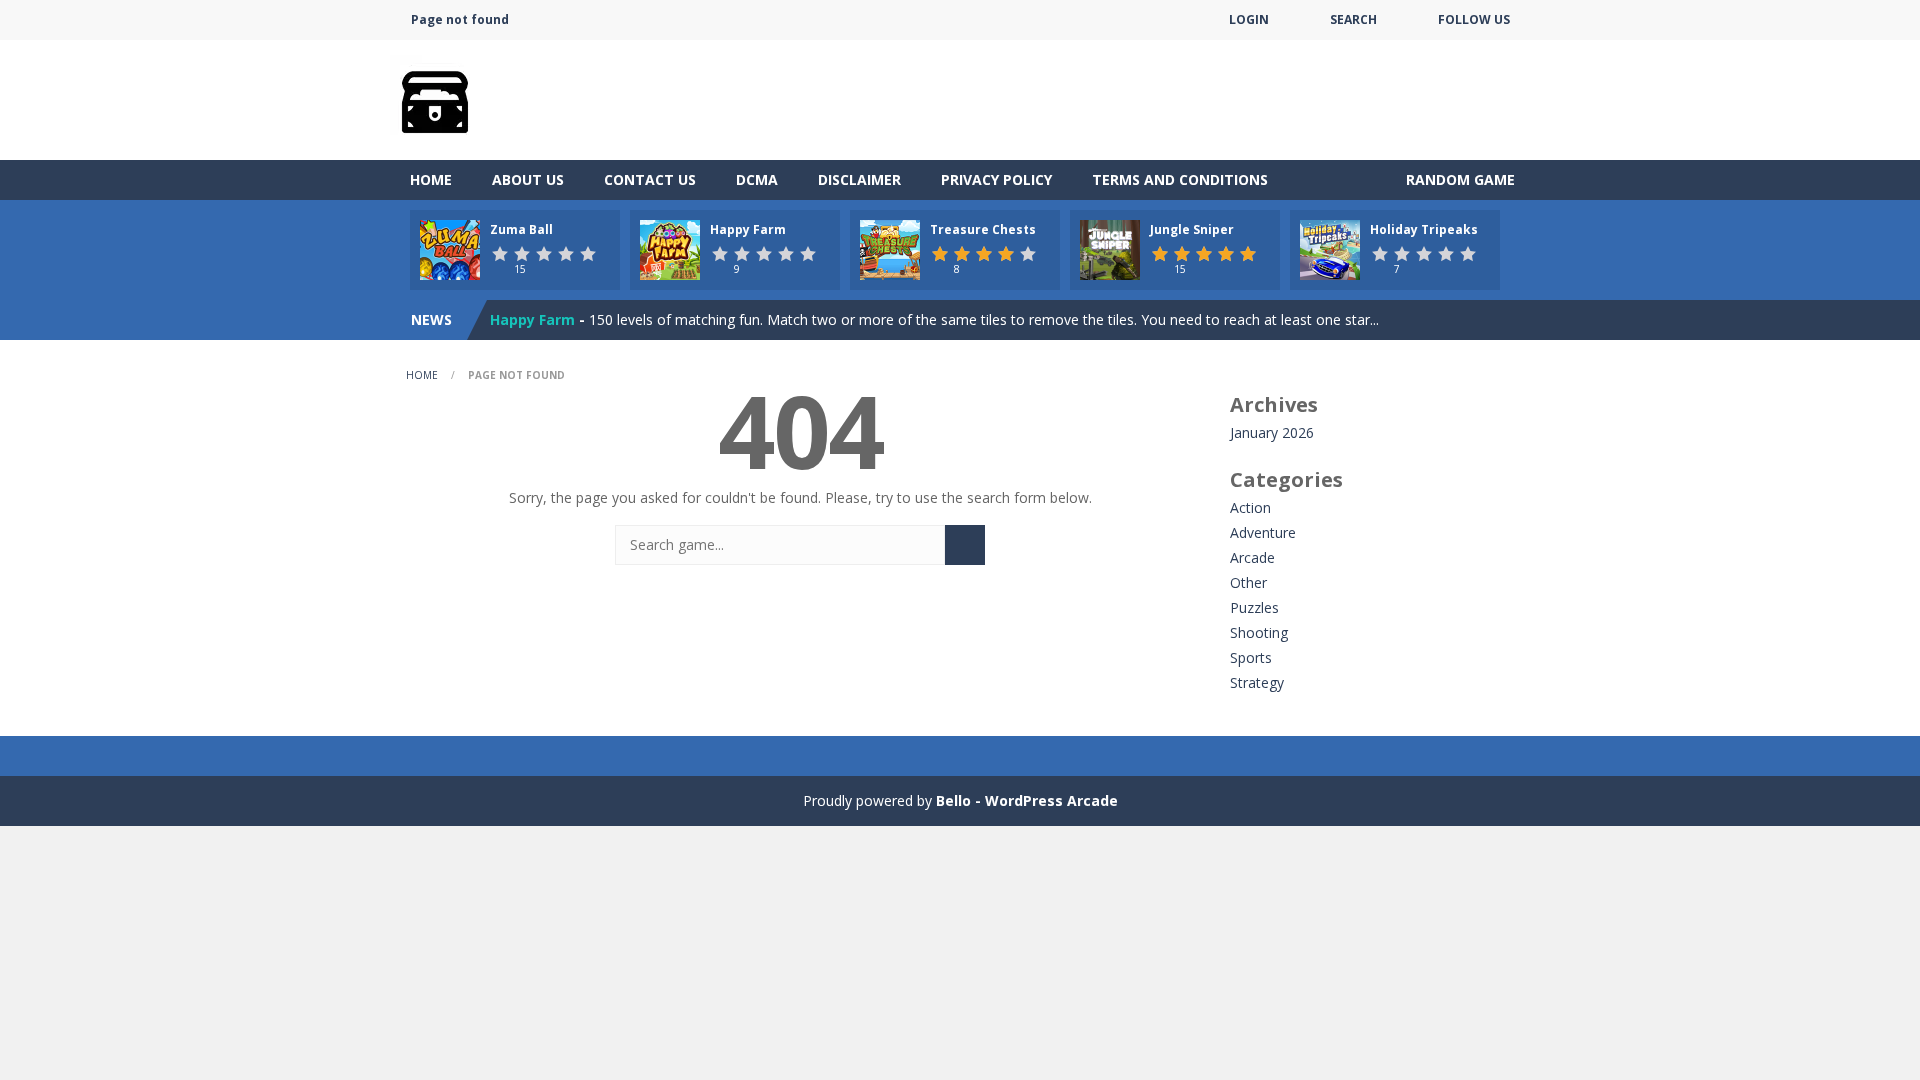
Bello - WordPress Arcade (1027, 800)
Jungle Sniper (1192, 229)
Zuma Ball (521, 229)
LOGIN (1249, 19)
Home (431, 179)
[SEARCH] (965, 545)
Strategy (1257, 682)
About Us (528, 179)
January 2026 (1272, 432)
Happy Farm (748, 229)
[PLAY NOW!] (450, 248)
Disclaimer (859, 179)
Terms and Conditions (1180, 179)
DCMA (757, 179)
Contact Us (650, 179)
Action (1250, 507)
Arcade (1252, 557)
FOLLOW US (1474, 19)
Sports (1251, 657)
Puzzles (1254, 607)
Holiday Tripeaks (1424, 229)
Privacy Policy (996, 179)
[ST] (435, 98)
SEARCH (1353, 19)
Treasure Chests (983, 229)
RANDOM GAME (1458, 179)
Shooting (1259, 632)
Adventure (1263, 532)
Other (1248, 582)
